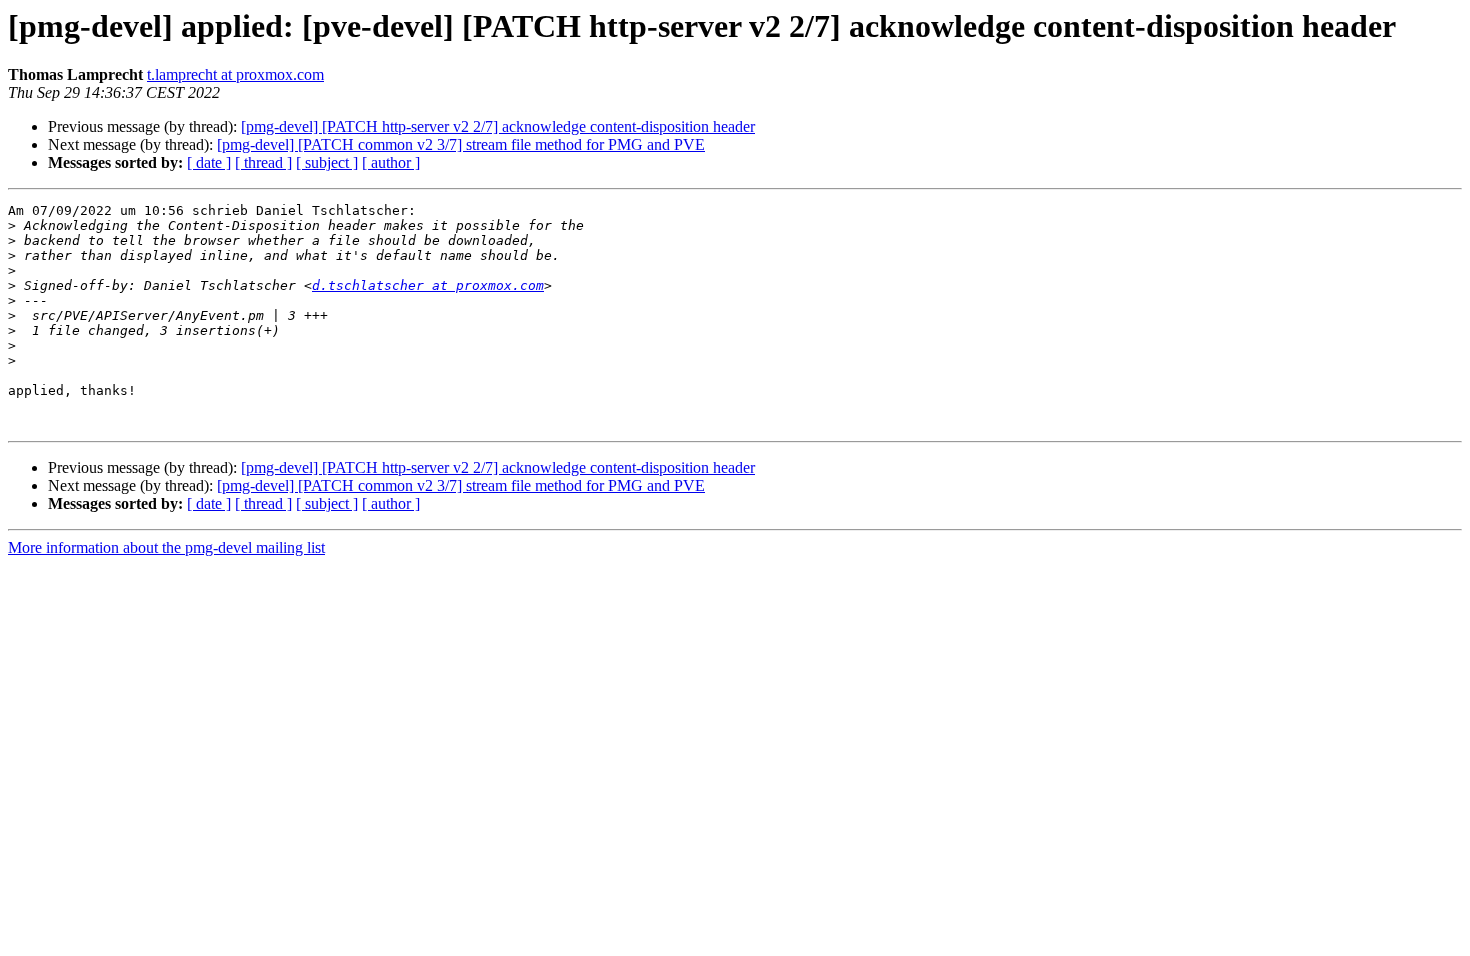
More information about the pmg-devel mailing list (166, 547)
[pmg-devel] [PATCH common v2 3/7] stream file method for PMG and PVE (461, 144)
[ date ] (209, 162)
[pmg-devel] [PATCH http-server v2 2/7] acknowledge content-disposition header (498, 126)
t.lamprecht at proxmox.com (235, 74)
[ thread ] (263, 162)
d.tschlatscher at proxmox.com (428, 285)
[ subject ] (327, 162)
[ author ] (391, 162)
